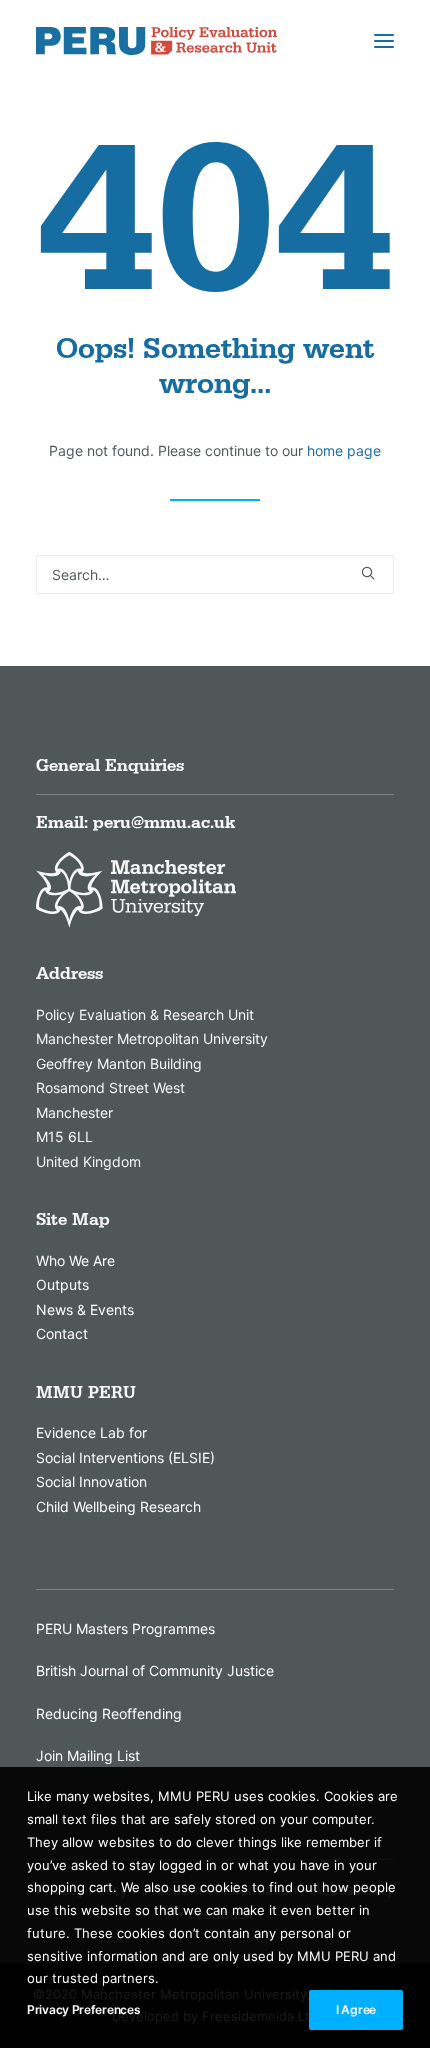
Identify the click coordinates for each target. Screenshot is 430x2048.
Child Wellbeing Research (118, 1506)
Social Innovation (91, 1481)
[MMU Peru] (156, 41)
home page (344, 450)
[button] (384, 41)
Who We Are (75, 1260)
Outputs (62, 1284)
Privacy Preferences (83, 2009)
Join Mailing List (88, 1755)
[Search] (215, 574)
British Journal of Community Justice (155, 1670)
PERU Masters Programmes (125, 1628)
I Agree (356, 2009)
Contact (62, 1333)
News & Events (85, 1309)
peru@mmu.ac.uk (164, 823)
